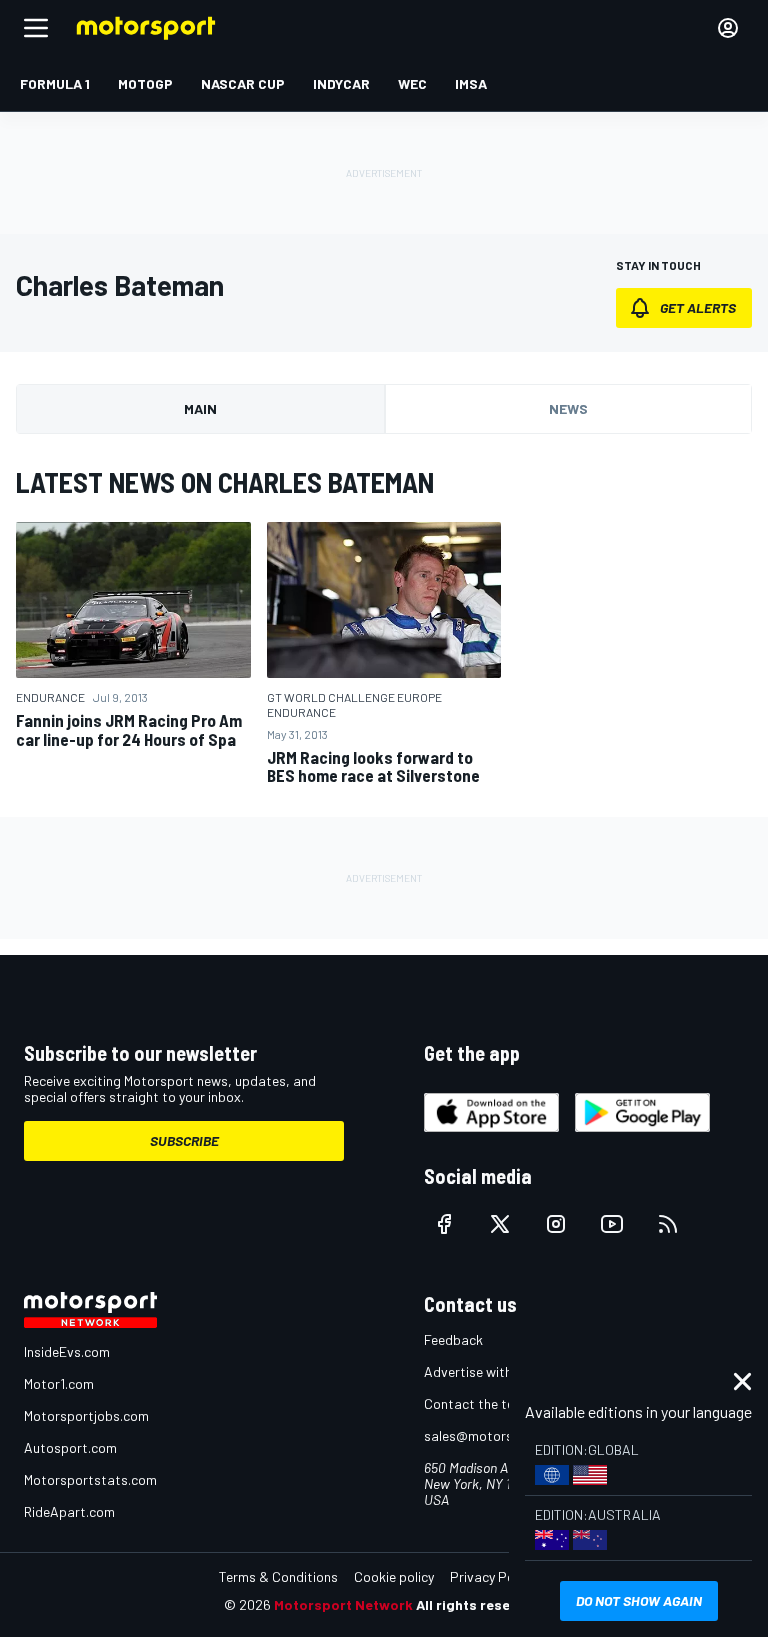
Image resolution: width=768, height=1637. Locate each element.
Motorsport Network (343, 1604)
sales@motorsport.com (496, 1435)
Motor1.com (59, 1383)
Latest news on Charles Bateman (225, 482)
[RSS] (668, 1224)
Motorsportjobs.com (86, 1415)
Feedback (453, 1339)
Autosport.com (70, 1447)
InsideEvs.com (67, 1351)
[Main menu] (36, 28)
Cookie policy (394, 1576)
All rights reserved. (480, 1604)
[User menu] (728, 28)
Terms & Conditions (278, 1576)
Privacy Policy (492, 1576)
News (568, 408)
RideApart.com (69, 1511)
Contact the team (478, 1403)
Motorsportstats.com (90, 1479)
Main (200, 408)
